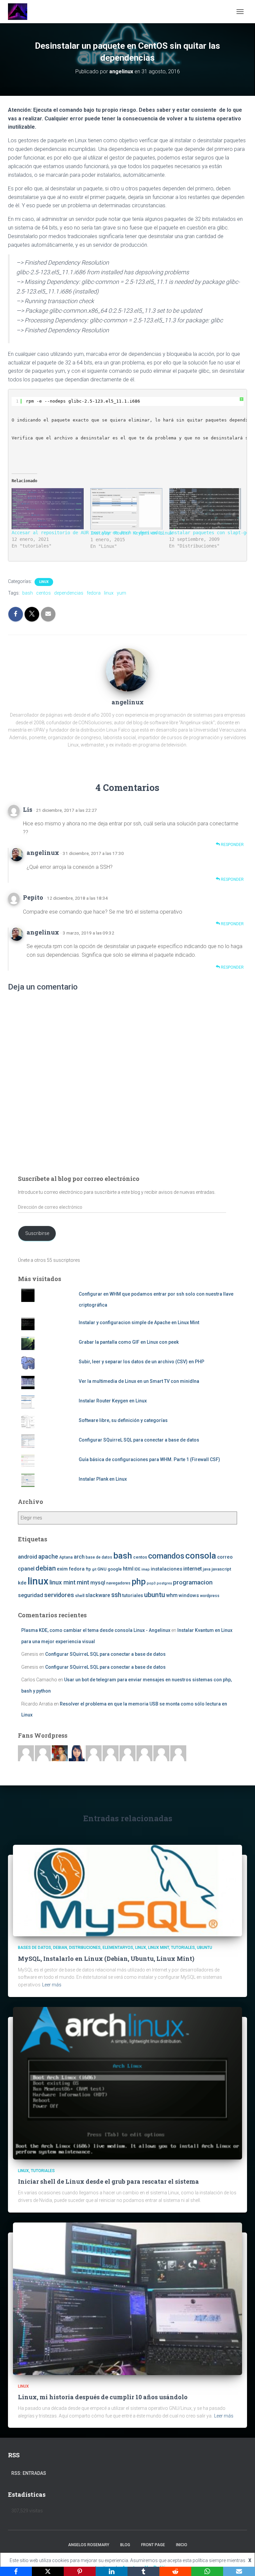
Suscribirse (37, 1233)
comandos (166, 1556)
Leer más (52, 1985)
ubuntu (155, 1595)
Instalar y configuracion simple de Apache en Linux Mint (139, 1322)
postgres (164, 1583)
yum (122, 593)
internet (193, 1569)
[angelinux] (127, 669)
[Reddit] (175, 2571)
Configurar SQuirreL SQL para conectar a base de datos (139, 1440)
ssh (116, 1595)
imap (146, 1569)
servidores (59, 1595)
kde (22, 1583)
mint (83, 1582)
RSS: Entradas (29, 2473)
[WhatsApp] (207, 2571)
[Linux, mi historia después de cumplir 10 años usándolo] (127, 2298)
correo (225, 1557)
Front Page (153, 2545)
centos (43, 593)
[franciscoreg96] (26, 1753)
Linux (44, 582)
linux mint (63, 1582)
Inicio (182, 2545)
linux (109, 593)
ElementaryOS (118, 1948)
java (207, 1569)
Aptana (66, 1557)
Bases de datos (35, 1948)
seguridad (31, 1595)
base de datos (99, 1557)
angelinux (43, 853)
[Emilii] (94, 1753)
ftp (88, 1569)
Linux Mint (159, 1948)
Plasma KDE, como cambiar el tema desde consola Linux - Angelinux (96, 1630)
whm (172, 1595)
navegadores (118, 1583)
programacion (193, 1582)
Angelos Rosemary (89, 2545)
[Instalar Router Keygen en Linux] (126, 509)
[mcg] (60, 1753)
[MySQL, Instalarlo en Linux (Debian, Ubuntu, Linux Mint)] (127, 1890)
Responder (232, 845)
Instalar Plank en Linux (103, 1479)
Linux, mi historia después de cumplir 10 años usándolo (103, 2397)
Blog (125, 2545)
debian (46, 1568)
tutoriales (133, 1595)
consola (201, 1556)
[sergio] (127, 1753)
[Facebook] (16, 2571)
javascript (221, 1569)
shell (80, 1596)
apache (48, 1556)
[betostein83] (43, 1753)
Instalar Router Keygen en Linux (131, 533)
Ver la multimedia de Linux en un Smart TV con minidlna (139, 1381)
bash (28, 593)
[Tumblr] (143, 2571)
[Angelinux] (20, 12)
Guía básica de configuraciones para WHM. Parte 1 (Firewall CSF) (149, 1459)
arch (79, 1557)
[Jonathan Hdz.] (111, 1753)
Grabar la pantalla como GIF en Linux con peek (129, 1342)
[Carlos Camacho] (144, 1753)
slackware (98, 1595)
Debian (60, 1948)
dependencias (69, 593)
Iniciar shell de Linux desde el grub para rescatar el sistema (108, 2181)
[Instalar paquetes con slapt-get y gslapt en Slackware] (205, 509)
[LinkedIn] (112, 2571)
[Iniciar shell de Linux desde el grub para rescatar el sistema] (127, 2083)
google (115, 1569)
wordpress (210, 1596)
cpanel (26, 1569)
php (139, 1582)
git (94, 1569)
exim (62, 1569)
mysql (98, 1583)
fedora (94, 593)
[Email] (239, 2571)
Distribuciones (85, 1948)
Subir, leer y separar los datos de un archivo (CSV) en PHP (141, 1362)
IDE (137, 1569)
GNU (102, 1569)
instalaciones (167, 1569)
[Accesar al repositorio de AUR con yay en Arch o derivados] (48, 509)
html (128, 1569)
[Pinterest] (80, 2571)
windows (189, 1595)
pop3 (151, 1583)
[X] (48, 2571)
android (28, 1557)
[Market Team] (161, 1753)
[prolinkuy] (178, 1753)
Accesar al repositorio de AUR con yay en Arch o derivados (87, 533)
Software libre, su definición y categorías (123, 1420)
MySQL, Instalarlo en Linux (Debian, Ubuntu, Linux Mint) (106, 1959)
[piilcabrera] (77, 1753)
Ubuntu (205, 1948)
